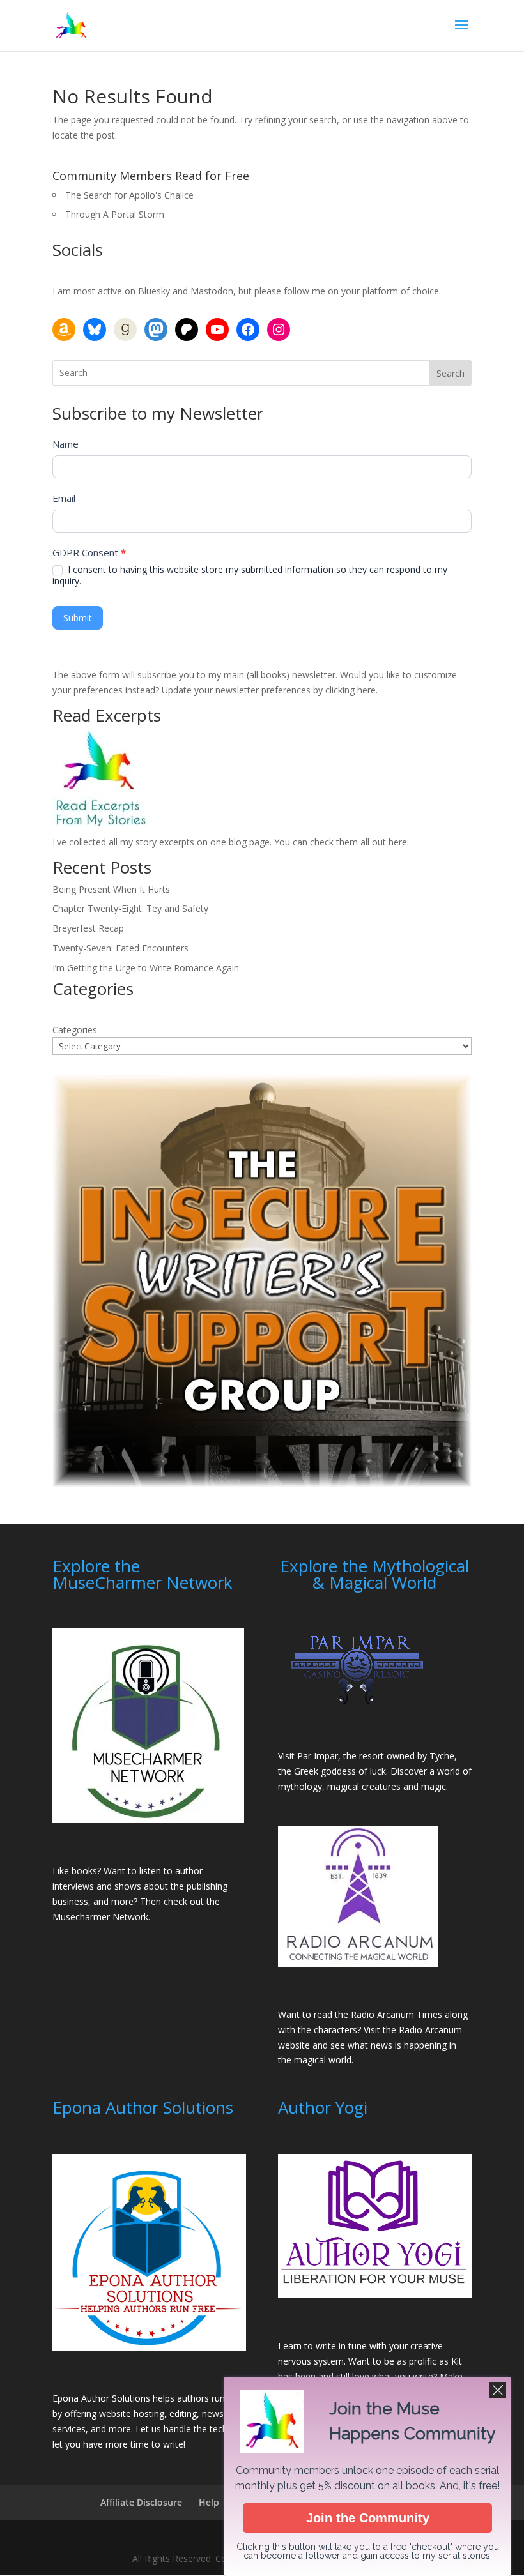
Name (65, 444)
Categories (75, 1030)
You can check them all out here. (342, 842)
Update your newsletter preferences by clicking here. (270, 690)
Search (451, 373)
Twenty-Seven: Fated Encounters (120, 948)
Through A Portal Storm (115, 214)
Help (209, 2502)
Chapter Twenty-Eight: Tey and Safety (130, 908)
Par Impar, (319, 1756)
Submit (78, 618)
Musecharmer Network (100, 1917)
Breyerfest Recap (88, 928)
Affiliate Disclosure (141, 2502)
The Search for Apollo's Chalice (129, 195)
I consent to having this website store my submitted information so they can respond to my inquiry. (250, 575)
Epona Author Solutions (101, 2398)
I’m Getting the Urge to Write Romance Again (146, 968)
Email (64, 498)
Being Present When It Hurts (111, 889)
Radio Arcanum (430, 2030)
